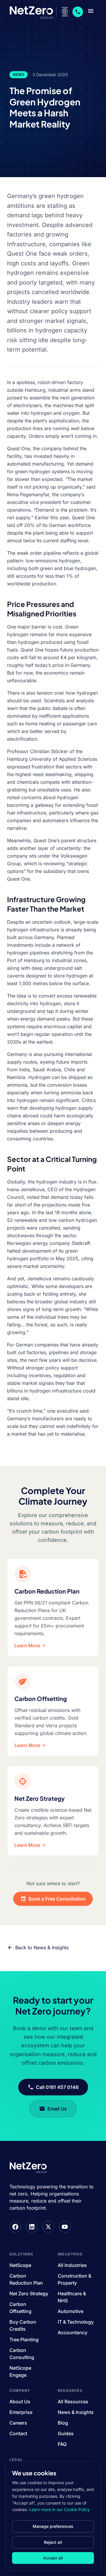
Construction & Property (74, 2279)
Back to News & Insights (42, 1947)
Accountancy (73, 2332)
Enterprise (21, 2412)
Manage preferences (53, 2526)
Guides (66, 2433)
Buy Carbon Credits (23, 2325)
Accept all (53, 2558)
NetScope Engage (20, 2371)
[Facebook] (15, 2227)
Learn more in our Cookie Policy (59, 2509)
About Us (20, 2402)
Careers (18, 2423)
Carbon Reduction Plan (26, 2279)
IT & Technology (76, 2322)
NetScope (20, 2265)
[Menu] (91, 12)
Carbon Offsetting (20, 2308)
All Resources (73, 2402)
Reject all (53, 2542)
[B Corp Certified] (65, 12)
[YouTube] (65, 2227)
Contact (18, 2433)
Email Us (57, 2109)
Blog (63, 2423)
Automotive (71, 2311)
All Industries (72, 2265)
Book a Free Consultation (57, 1899)
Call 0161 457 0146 (57, 2087)
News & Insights (76, 2412)
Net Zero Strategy (29, 2293)
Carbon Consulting (22, 2354)
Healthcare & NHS (72, 2297)
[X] (48, 2227)
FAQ (62, 2444)
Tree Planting (24, 2340)
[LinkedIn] (32, 2227)
